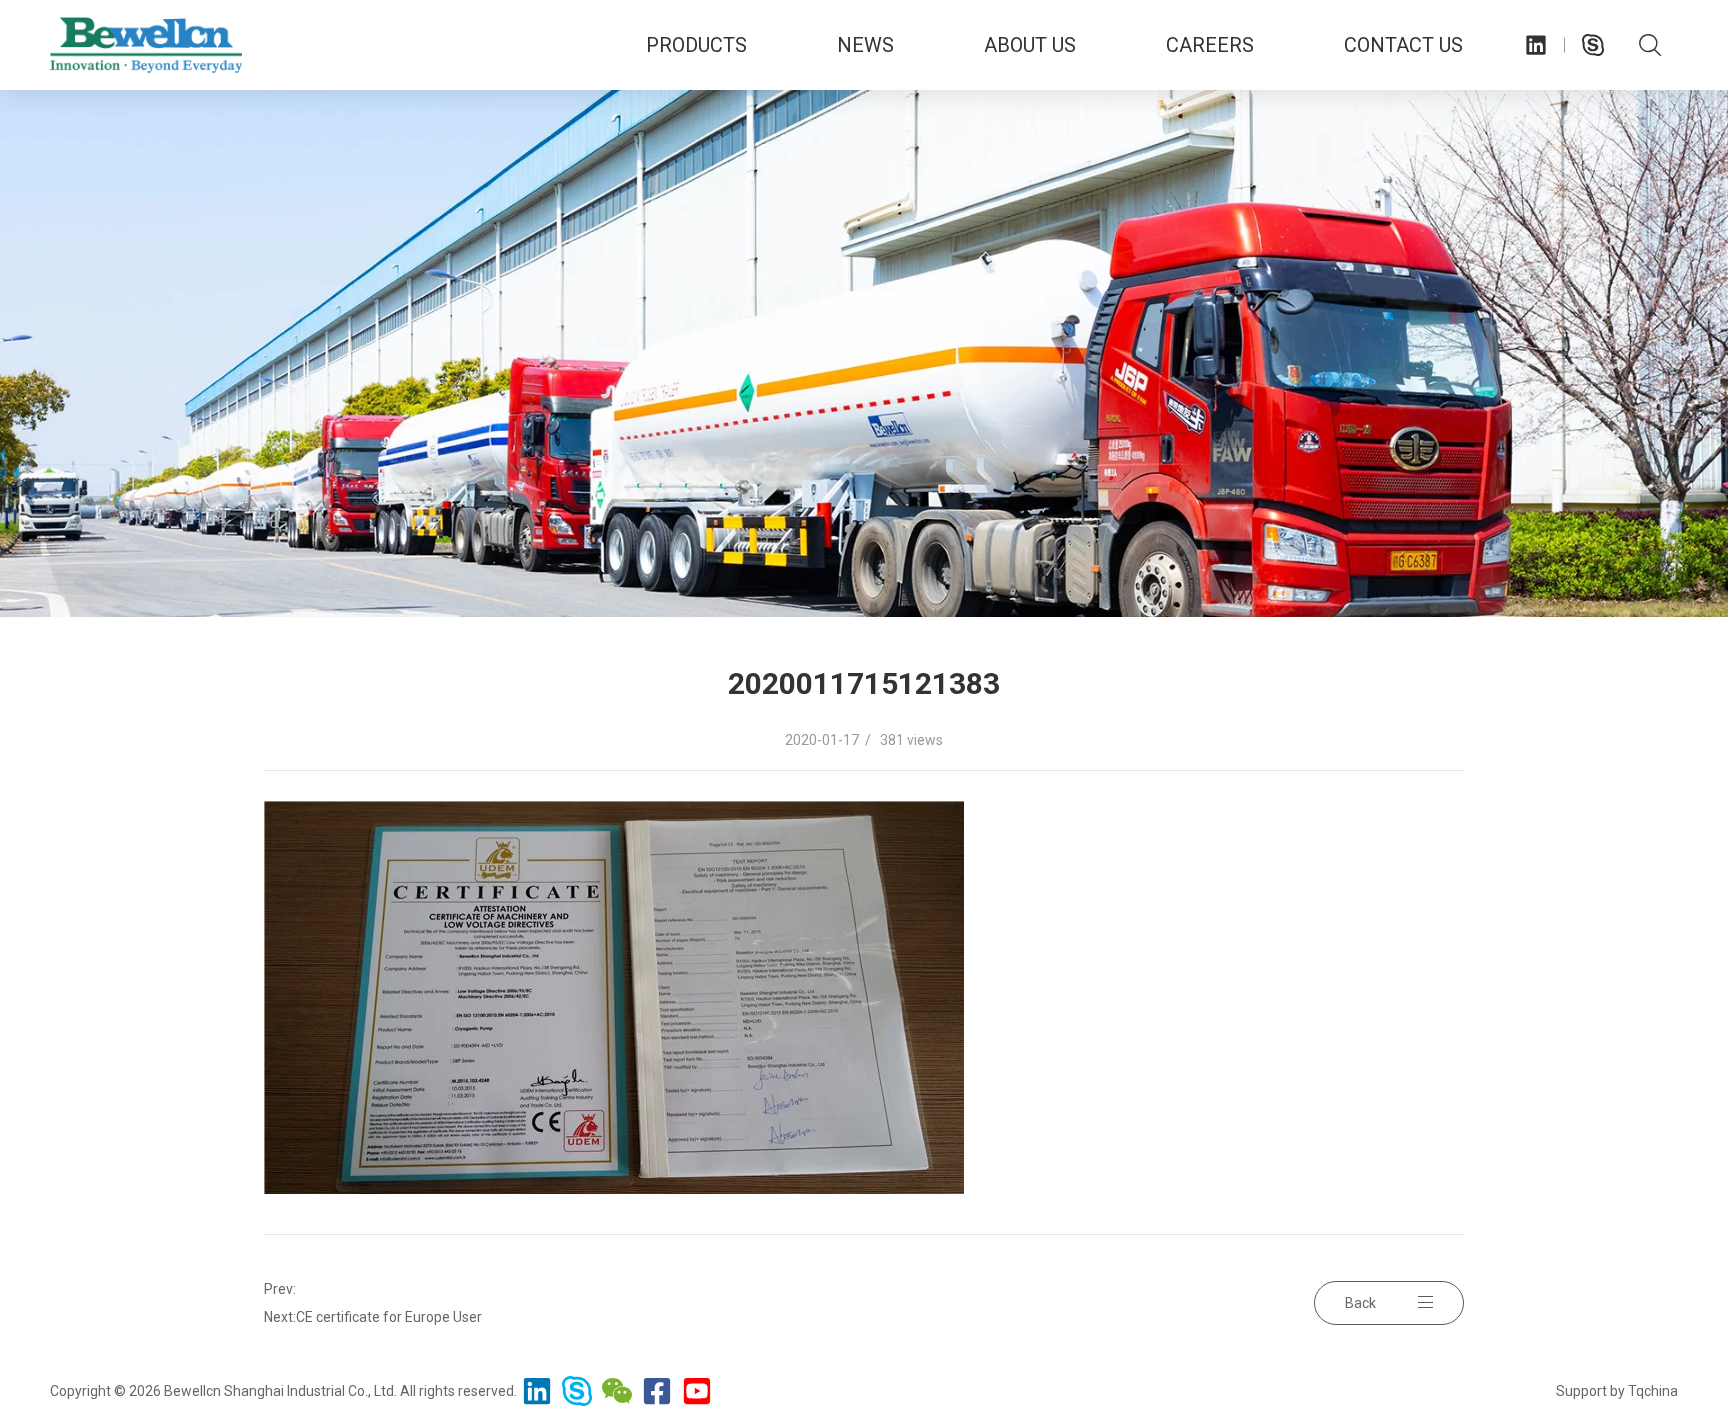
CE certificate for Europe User (389, 1317)
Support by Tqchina (1617, 1391)
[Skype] (1593, 45)
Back (1360, 1303)
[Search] (1649, 45)
